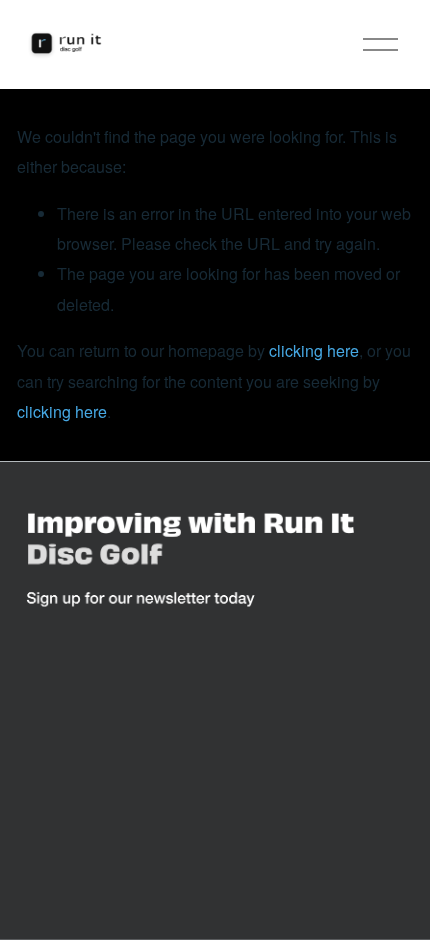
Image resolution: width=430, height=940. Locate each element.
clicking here (314, 350)
